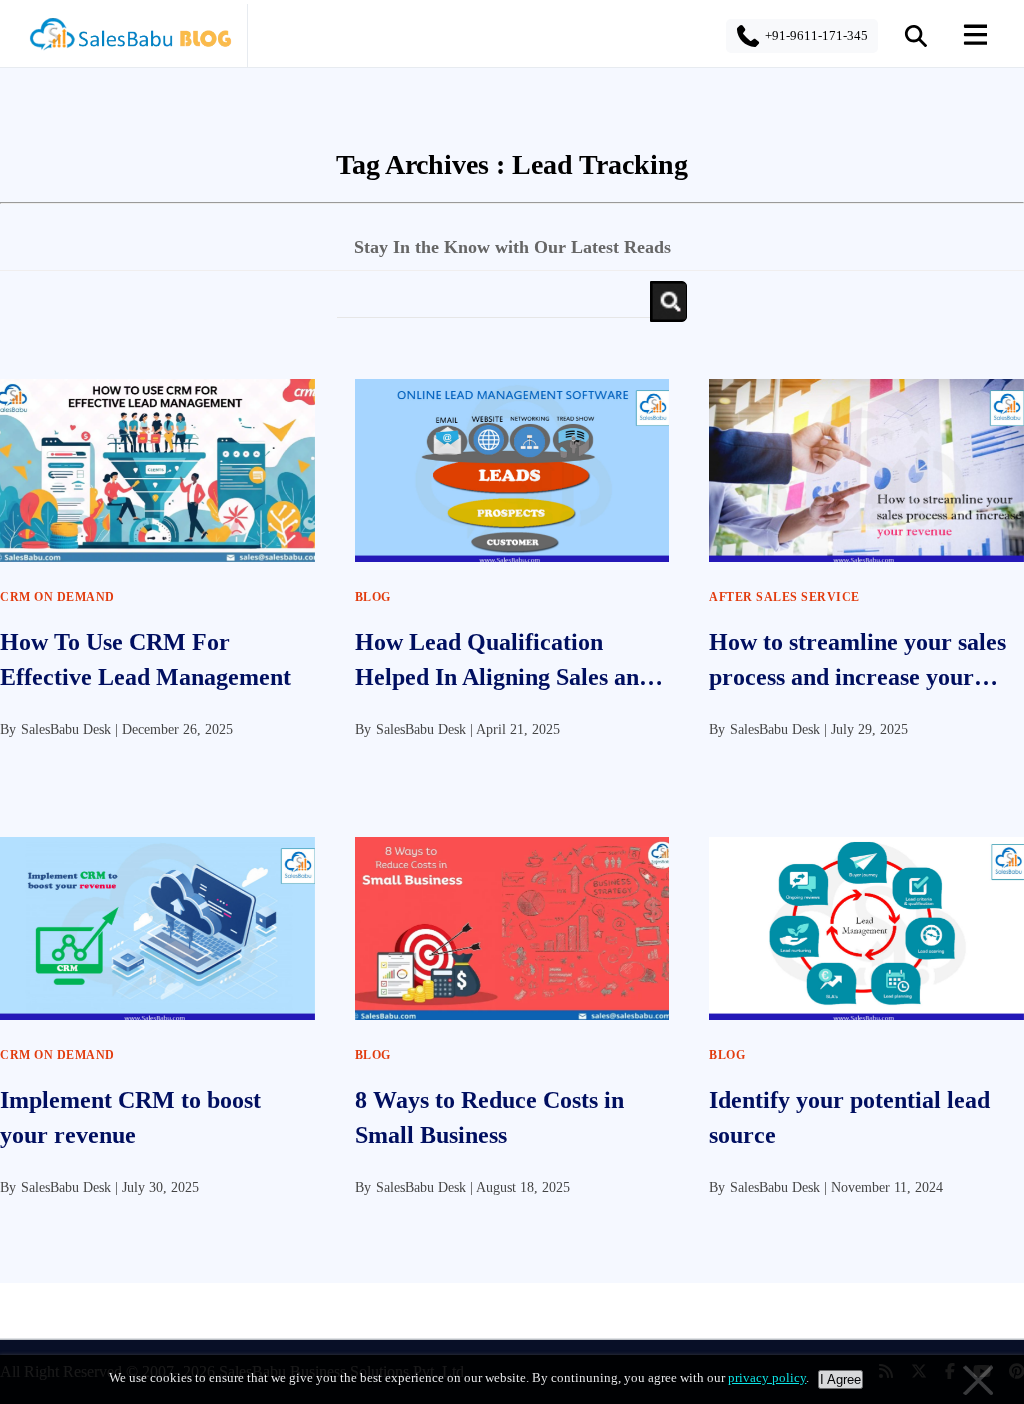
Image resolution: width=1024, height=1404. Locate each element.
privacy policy (767, 1377)
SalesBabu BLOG (129, 40)
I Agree (840, 1379)
